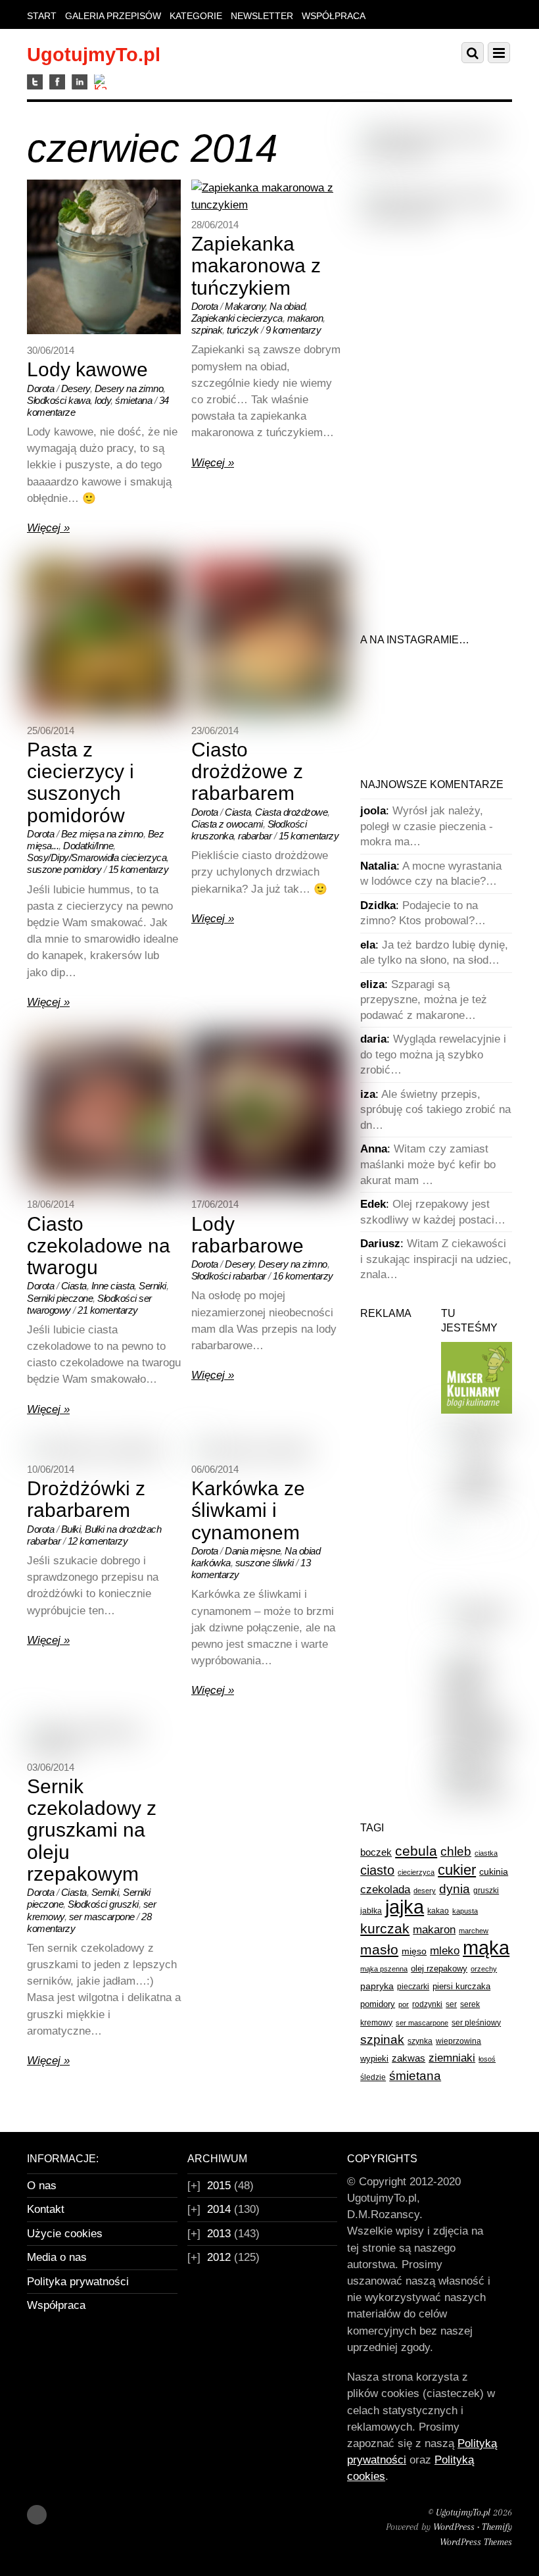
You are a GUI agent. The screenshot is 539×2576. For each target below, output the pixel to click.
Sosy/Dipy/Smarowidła (73, 857)
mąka (486, 1947)
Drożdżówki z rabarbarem (86, 1499)
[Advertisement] (449, 334)
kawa (79, 400)
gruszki (124, 1904)
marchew (474, 1931)
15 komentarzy (139, 869)
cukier (457, 1870)
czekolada (385, 1890)
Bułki (71, 1529)
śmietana (133, 400)
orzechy (484, 1969)
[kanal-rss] (102, 83)
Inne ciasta (113, 1286)
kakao (438, 1911)
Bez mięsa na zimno (102, 834)
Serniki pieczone (60, 1298)
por (404, 2004)
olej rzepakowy (439, 1969)
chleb (456, 1851)
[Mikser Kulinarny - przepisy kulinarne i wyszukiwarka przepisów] (477, 1410)
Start (42, 16)
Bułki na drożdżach (123, 1529)
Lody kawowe (87, 369)
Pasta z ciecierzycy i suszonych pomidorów (81, 782)
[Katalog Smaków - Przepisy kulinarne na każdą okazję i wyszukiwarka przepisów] (477, 1760)
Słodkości (47, 400)
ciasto (377, 1870)
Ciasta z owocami (227, 824)
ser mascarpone (102, 1917)
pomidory (378, 2004)
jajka (405, 1907)
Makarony (245, 306)
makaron (305, 318)
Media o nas (57, 2257)
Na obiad (287, 306)
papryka (377, 1986)
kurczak (385, 1928)
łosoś (487, 2059)
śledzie (373, 2077)
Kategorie (196, 16)
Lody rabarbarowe (247, 1235)
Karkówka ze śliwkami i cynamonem (248, 1510)
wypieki (374, 2059)
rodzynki (427, 2004)
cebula (416, 1851)
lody (103, 400)
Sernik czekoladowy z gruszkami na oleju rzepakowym (92, 1830)
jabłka (371, 1911)
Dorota (40, 388)
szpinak (207, 330)
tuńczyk (243, 330)
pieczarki (413, 1987)
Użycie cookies (65, 2234)
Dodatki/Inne (88, 846)
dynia (455, 1889)
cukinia (494, 1871)
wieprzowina (458, 2041)
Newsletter (262, 16)
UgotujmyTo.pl (463, 2512)
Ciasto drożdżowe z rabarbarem (247, 772)
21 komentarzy (108, 1310)
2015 (219, 2186)
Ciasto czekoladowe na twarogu (99, 1246)
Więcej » (48, 528)
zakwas (409, 2058)
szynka (420, 2041)
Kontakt (46, 2209)
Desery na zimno (129, 388)
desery (425, 1891)
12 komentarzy (98, 1541)
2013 (219, 2234)
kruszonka (213, 836)
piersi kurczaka (461, 1986)
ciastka (486, 1853)
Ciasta (238, 812)
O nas (42, 2186)
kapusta (465, 1911)
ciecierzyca (260, 318)
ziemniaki (452, 2058)
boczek (376, 1852)
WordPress (454, 2527)
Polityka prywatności (78, 2282)
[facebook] (57, 83)
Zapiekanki (213, 318)
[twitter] (35, 83)
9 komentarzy (293, 330)
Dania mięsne (252, 1551)
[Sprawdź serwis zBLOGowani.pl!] (477, 1627)
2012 (219, 2257)
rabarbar (255, 836)
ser (451, 2004)
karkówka (211, 1563)
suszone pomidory (64, 869)
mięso (414, 1951)
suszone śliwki (265, 1563)
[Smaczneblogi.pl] (477, 1443)
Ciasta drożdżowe (291, 812)
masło (379, 1949)
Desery (76, 388)
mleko (445, 1951)
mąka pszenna (384, 1969)
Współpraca (334, 16)
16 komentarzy (303, 1276)
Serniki (152, 1286)
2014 (219, 2209)
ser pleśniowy (476, 2023)
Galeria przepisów (113, 16)
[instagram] (80, 83)
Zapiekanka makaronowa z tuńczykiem (256, 266)
